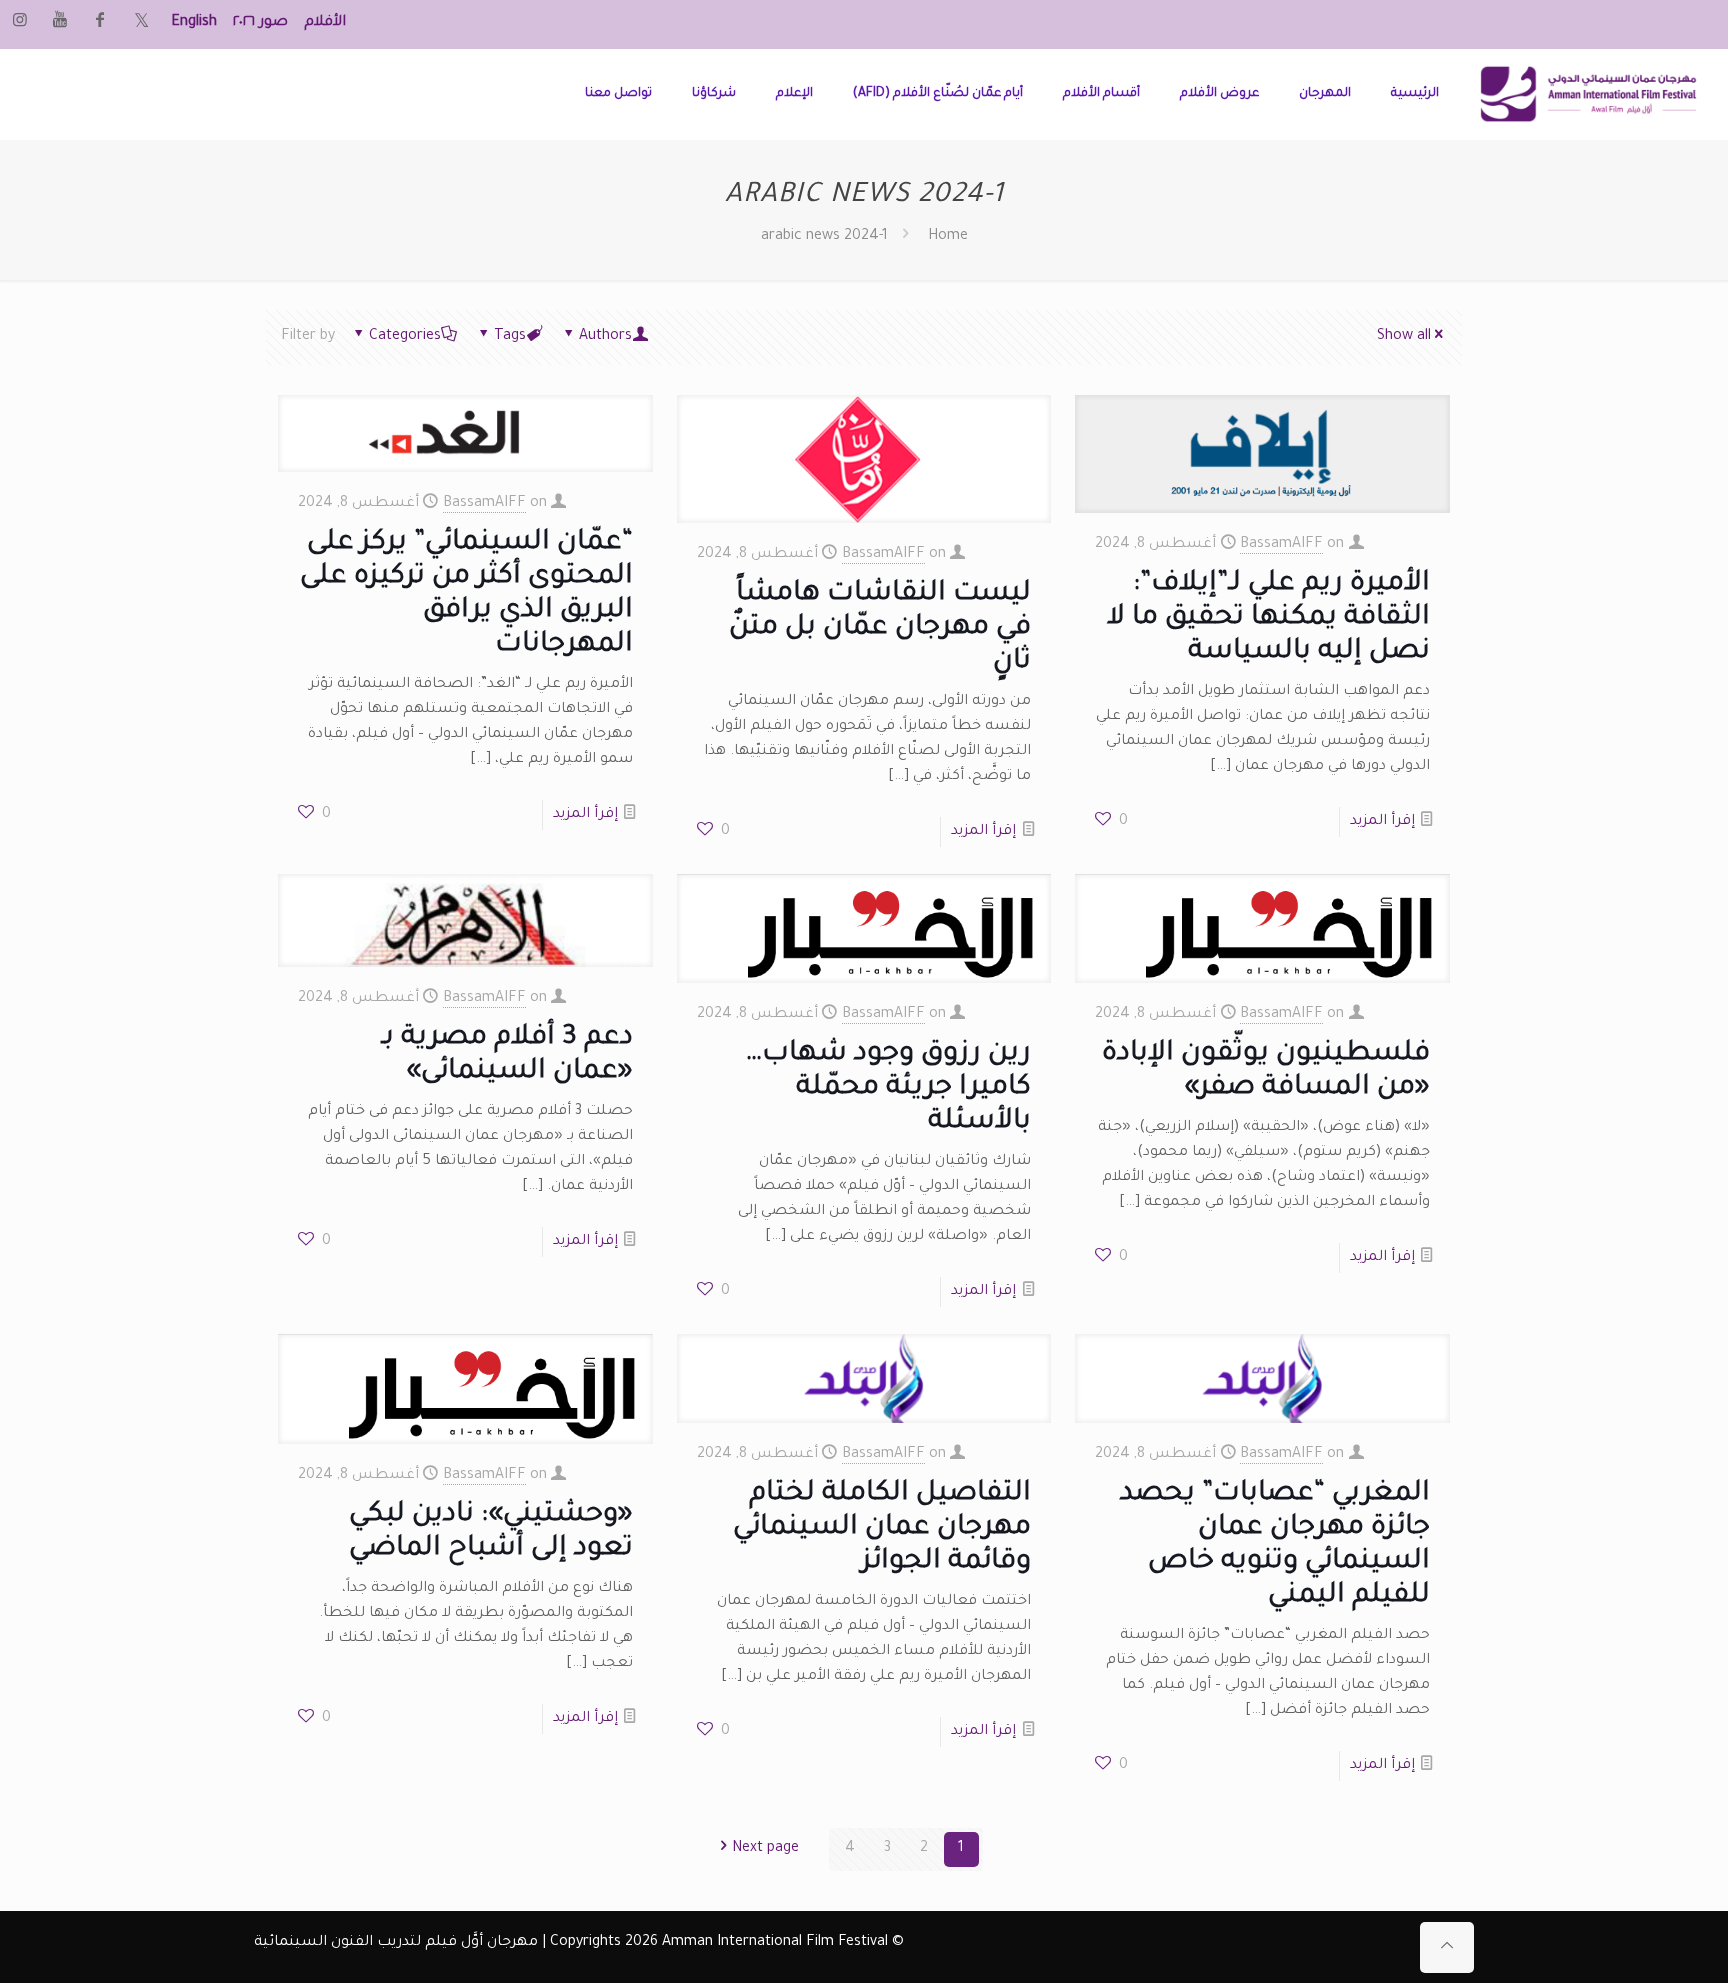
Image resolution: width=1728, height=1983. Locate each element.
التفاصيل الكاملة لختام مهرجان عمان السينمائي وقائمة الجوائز (882, 1529)
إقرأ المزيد (585, 815)
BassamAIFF (484, 504)
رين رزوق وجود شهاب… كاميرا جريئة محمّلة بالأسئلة (888, 1089)
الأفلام (325, 23)
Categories (405, 337)
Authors (605, 337)
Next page (765, 1849)
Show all (1404, 337)
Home (948, 237)
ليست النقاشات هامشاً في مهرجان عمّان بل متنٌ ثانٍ (880, 629)
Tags (510, 337)
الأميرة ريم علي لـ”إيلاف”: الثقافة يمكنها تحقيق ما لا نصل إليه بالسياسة (1268, 619)
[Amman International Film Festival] (1588, 94)
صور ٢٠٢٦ (260, 23)
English (194, 23)
